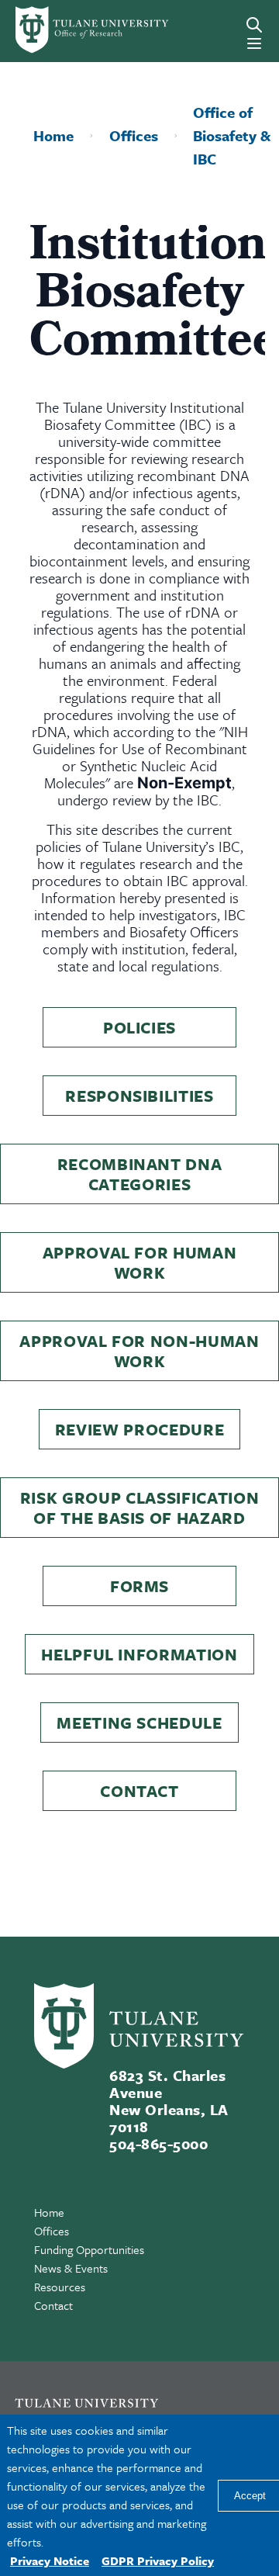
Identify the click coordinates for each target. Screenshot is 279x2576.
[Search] (254, 25)
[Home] (65, 30)
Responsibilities (139, 1096)
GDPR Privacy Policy (158, 2560)
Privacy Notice (50, 2560)
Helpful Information (139, 1654)
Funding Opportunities (89, 2249)
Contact (139, 1791)
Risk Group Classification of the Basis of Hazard (140, 1508)
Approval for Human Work (140, 1262)
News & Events (71, 2268)
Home (49, 2212)
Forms (139, 1586)
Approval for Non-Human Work (139, 1351)
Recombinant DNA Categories (140, 1174)
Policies (139, 1027)
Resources (60, 2287)
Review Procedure (140, 1429)
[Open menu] (254, 43)
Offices (52, 2231)
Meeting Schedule (139, 1723)
